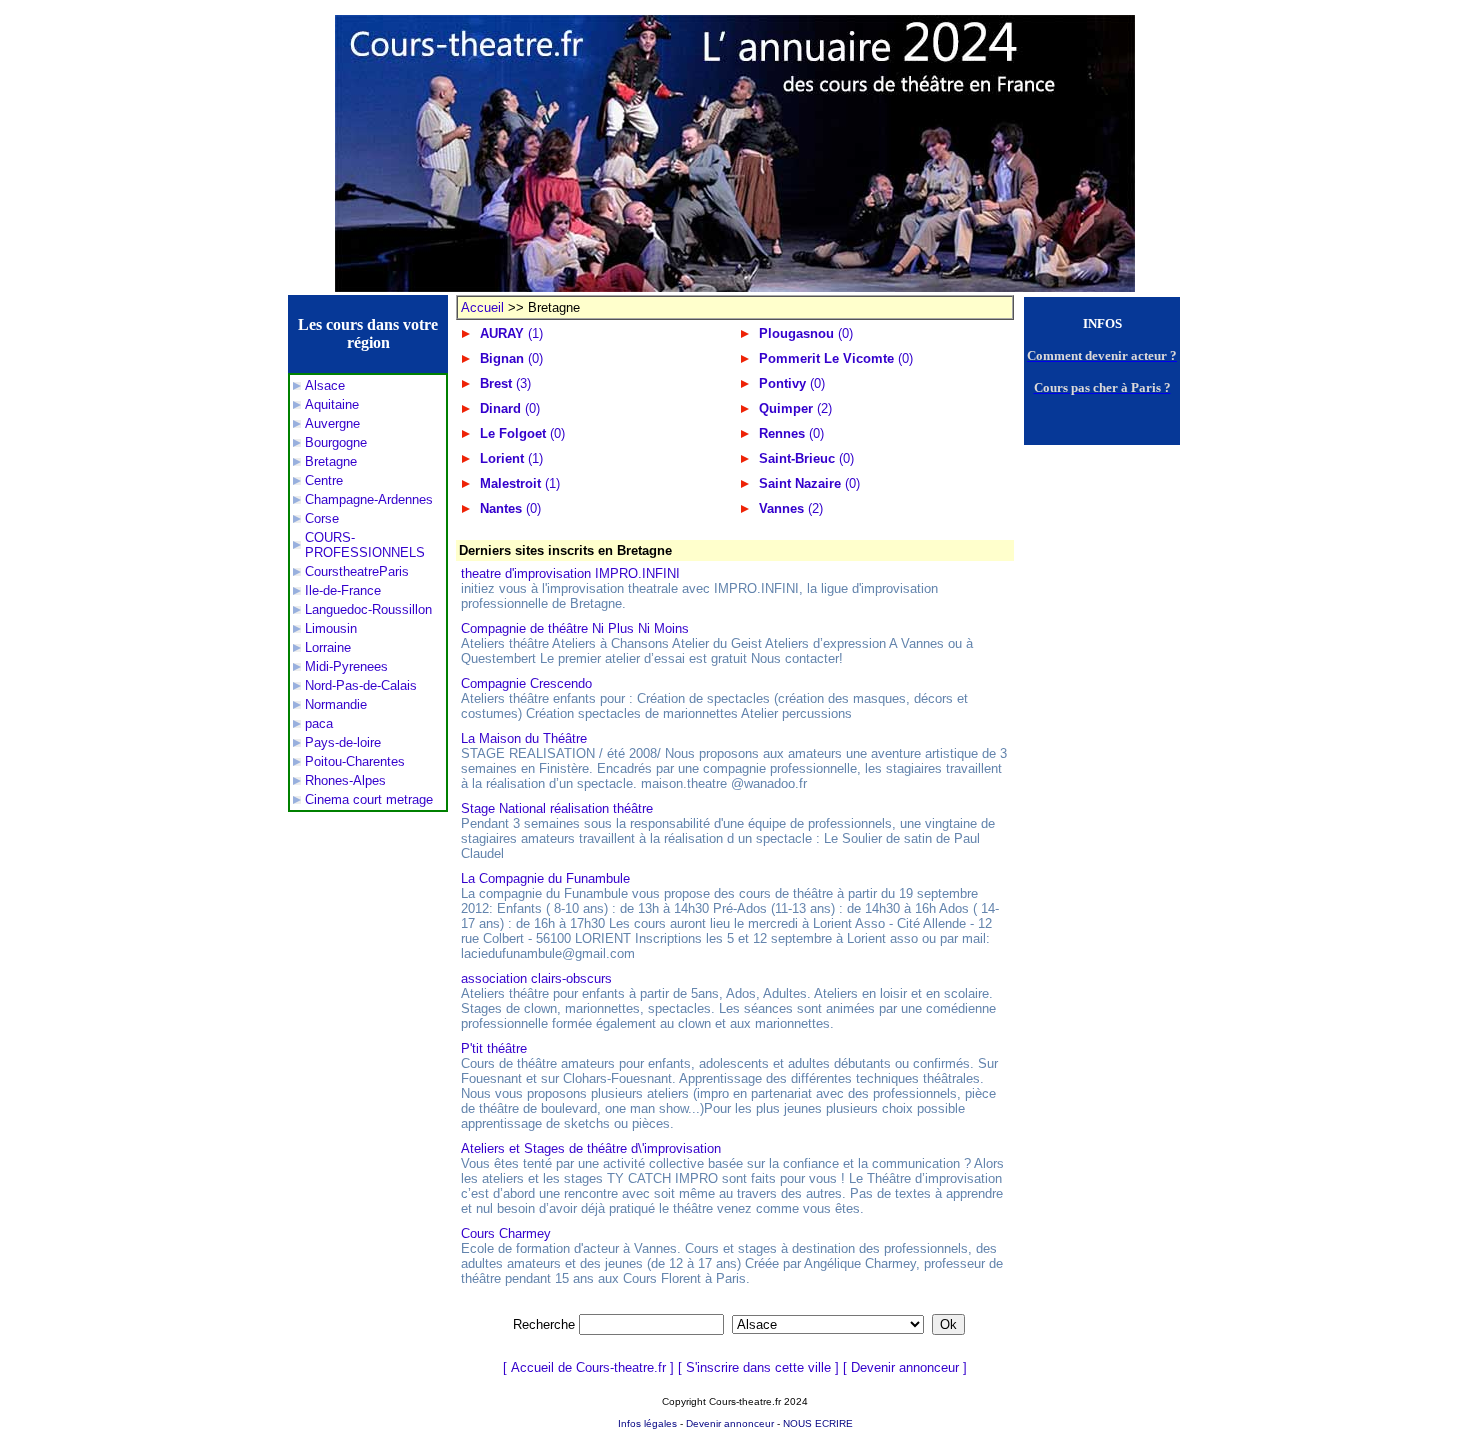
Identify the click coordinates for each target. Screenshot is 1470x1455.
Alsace (325, 385)
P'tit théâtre (494, 1048)
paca (319, 723)
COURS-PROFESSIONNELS (365, 545)
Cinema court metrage (369, 799)
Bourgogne (336, 442)
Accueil (482, 307)
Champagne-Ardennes (369, 499)
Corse (322, 518)
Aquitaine (332, 404)
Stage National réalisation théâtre (557, 808)
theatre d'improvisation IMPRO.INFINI (570, 573)
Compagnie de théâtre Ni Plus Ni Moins (575, 628)
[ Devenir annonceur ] (905, 1367)
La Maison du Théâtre (524, 738)
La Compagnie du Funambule (545, 878)
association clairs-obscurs (536, 978)
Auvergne (332, 423)
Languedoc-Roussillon (368, 609)
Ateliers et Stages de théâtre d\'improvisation (591, 1148)
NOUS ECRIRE (818, 1423)
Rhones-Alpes (345, 780)
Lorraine (328, 647)
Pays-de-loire (343, 742)
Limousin (331, 628)
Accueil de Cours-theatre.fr (588, 1367)
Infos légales (647, 1423)
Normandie (336, 704)
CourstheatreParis (357, 571)
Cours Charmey (506, 1233)
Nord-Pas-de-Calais (361, 685)
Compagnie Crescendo (526, 683)
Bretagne (331, 461)
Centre (324, 480)
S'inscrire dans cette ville (758, 1367)
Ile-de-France (343, 590)
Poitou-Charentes (355, 761)
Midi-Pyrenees (346, 666)
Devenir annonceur (730, 1423)
